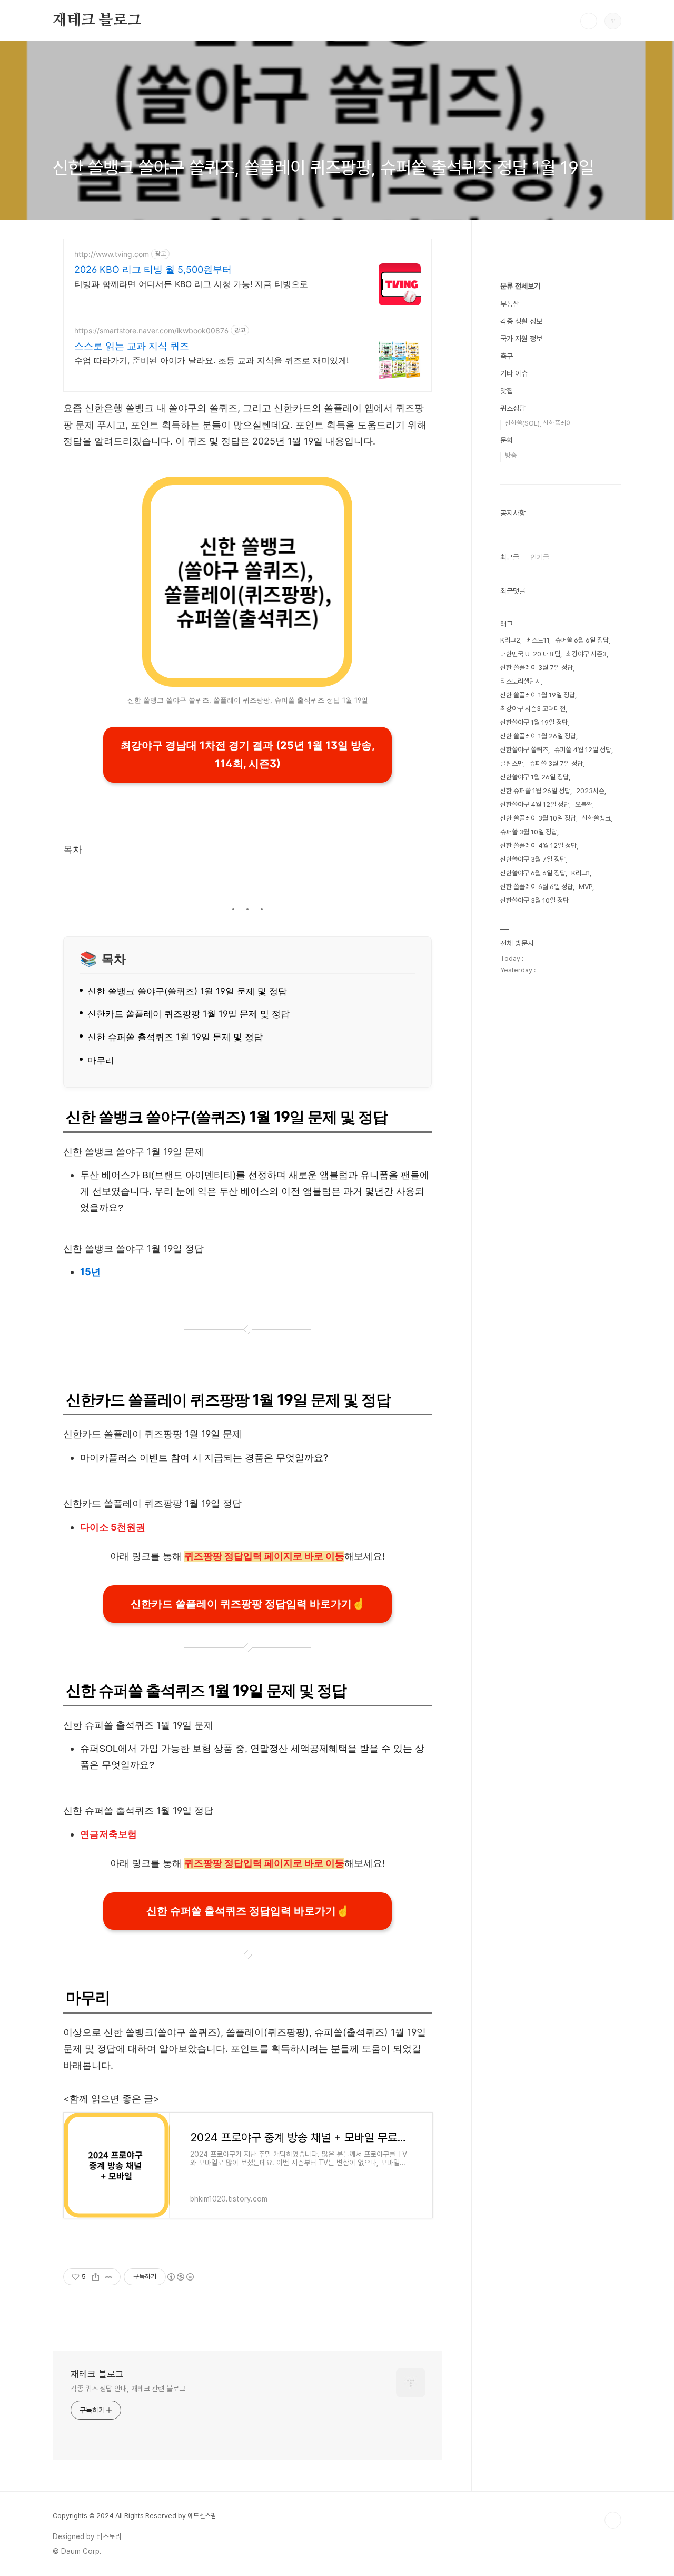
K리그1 (581, 873)
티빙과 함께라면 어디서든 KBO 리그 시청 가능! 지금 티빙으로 (191, 284)
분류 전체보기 (520, 286)
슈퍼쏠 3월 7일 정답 (556, 763)
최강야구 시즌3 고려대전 (533, 709)
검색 (589, 21)
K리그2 (510, 640)
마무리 (101, 1060)
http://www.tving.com (112, 254)
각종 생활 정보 (521, 321)
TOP (613, 2520)
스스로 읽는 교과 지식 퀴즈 (132, 346)
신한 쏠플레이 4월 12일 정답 (538, 846)
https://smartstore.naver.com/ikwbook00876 (151, 330)
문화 (507, 440)
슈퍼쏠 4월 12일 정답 (583, 750)
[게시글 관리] (109, 2277)
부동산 (510, 304)
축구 (507, 356)
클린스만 (512, 763)
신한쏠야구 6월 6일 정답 (533, 873)
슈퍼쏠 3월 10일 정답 (529, 832)
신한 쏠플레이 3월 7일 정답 (537, 668)
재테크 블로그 (97, 21)
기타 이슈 (514, 373)
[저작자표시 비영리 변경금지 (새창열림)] (180, 2277)
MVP (586, 887)
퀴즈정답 (513, 408)
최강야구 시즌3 (586, 654)
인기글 (540, 557)
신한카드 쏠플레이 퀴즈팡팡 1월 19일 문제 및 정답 (189, 1014)
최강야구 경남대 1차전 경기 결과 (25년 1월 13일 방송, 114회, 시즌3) (248, 754)
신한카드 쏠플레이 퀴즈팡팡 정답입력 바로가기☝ (248, 1604)
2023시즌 (590, 791)
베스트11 (538, 640)
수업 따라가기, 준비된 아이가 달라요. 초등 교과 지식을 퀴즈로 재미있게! (211, 360)
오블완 (584, 805)
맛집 (507, 391)
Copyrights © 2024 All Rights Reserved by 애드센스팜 (135, 2516)
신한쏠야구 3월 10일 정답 (534, 900)
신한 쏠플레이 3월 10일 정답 (538, 818)
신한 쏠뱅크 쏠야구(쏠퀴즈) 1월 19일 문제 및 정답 (187, 991)
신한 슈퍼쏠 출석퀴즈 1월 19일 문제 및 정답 (175, 1037)
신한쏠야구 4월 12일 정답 (535, 805)
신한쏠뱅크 (596, 818)
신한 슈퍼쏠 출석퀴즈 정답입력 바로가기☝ (248, 1911)
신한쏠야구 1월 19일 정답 (534, 722)
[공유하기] (96, 2277)
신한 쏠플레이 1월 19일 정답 (538, 695)
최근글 (510, 557)
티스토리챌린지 (521, 681)
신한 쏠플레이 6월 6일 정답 (537, 887)
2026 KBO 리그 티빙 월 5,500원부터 (153, 269)
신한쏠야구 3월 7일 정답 (533, 859)
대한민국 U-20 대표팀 (530, 654)
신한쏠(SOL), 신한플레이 (538, 423)
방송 (511, 455)
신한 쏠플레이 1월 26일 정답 (538, 736)
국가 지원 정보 (521, 339)
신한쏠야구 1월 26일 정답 (534, 777)
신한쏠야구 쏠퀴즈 (524, 750)
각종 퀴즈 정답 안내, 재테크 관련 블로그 (128, 2389)
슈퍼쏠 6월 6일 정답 (582, 640)
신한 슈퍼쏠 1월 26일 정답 (535, 791)
